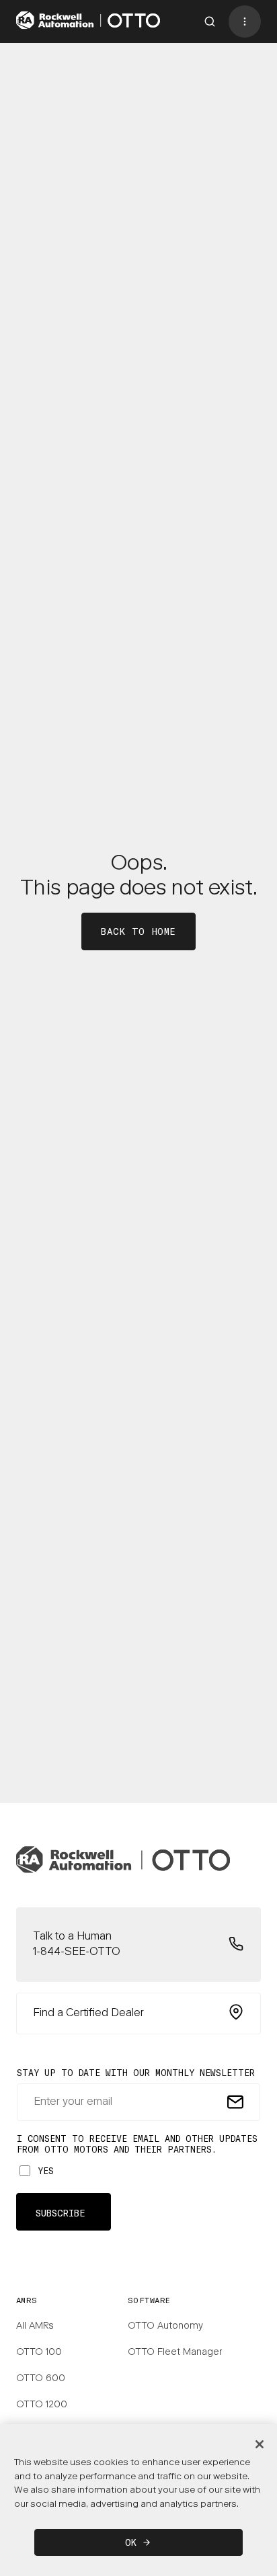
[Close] (260, 2444)
